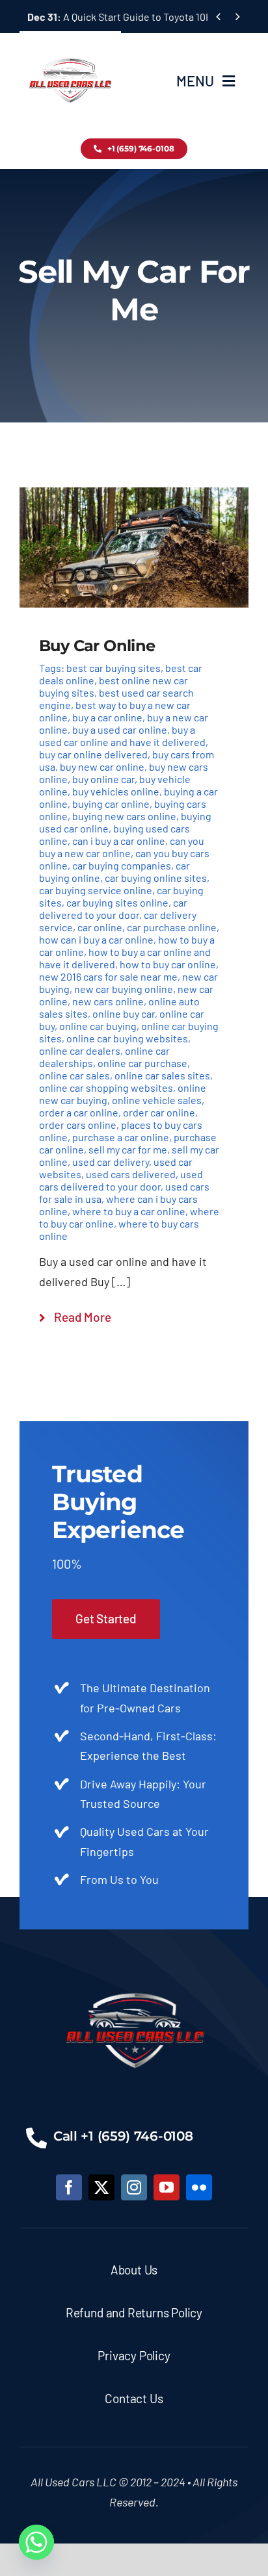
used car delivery (111, 1162)
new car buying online (124, 989)
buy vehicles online (116, 791)
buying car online (111, 804)
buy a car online (107, 717)
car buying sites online (117, 902)
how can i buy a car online (96, 939)
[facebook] (69, 2187)
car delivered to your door (113, 908)
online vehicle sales (157, 1100)
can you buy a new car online (122, 847)
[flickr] (199, 2187)
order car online (159, 1112)
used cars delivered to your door (121, 1180)
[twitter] (101, 2187)
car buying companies (122, 865)
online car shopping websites (106, 1088)
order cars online (78, 1125)
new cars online (108, 1001)
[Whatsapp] (36, 2542)
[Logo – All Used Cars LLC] (70, 47)
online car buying (98, 1026)
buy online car (103, 779)
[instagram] (134, 2187)
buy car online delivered (93, 754)
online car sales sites (162, 1075)
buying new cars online (124, 816)
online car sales (74, 1075)
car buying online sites (156, 878)
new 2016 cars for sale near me (108, 976)
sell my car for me (128, 1149)
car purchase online (172, 927)
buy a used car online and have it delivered (122, 736)
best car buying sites (114, 668)
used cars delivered (131, 1174)
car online (100, 927)
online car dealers (80, 1050)
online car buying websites (127, 1038)
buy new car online (102, 766)
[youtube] (167, 2187)
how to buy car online (168, 964)
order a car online (79, 1112)
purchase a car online (121, 1137)
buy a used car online (120, 729)
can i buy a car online (119, 841)
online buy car (124, 1013)
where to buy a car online (129, 1211)
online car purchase (142, 1063)
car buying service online (96, 890)
